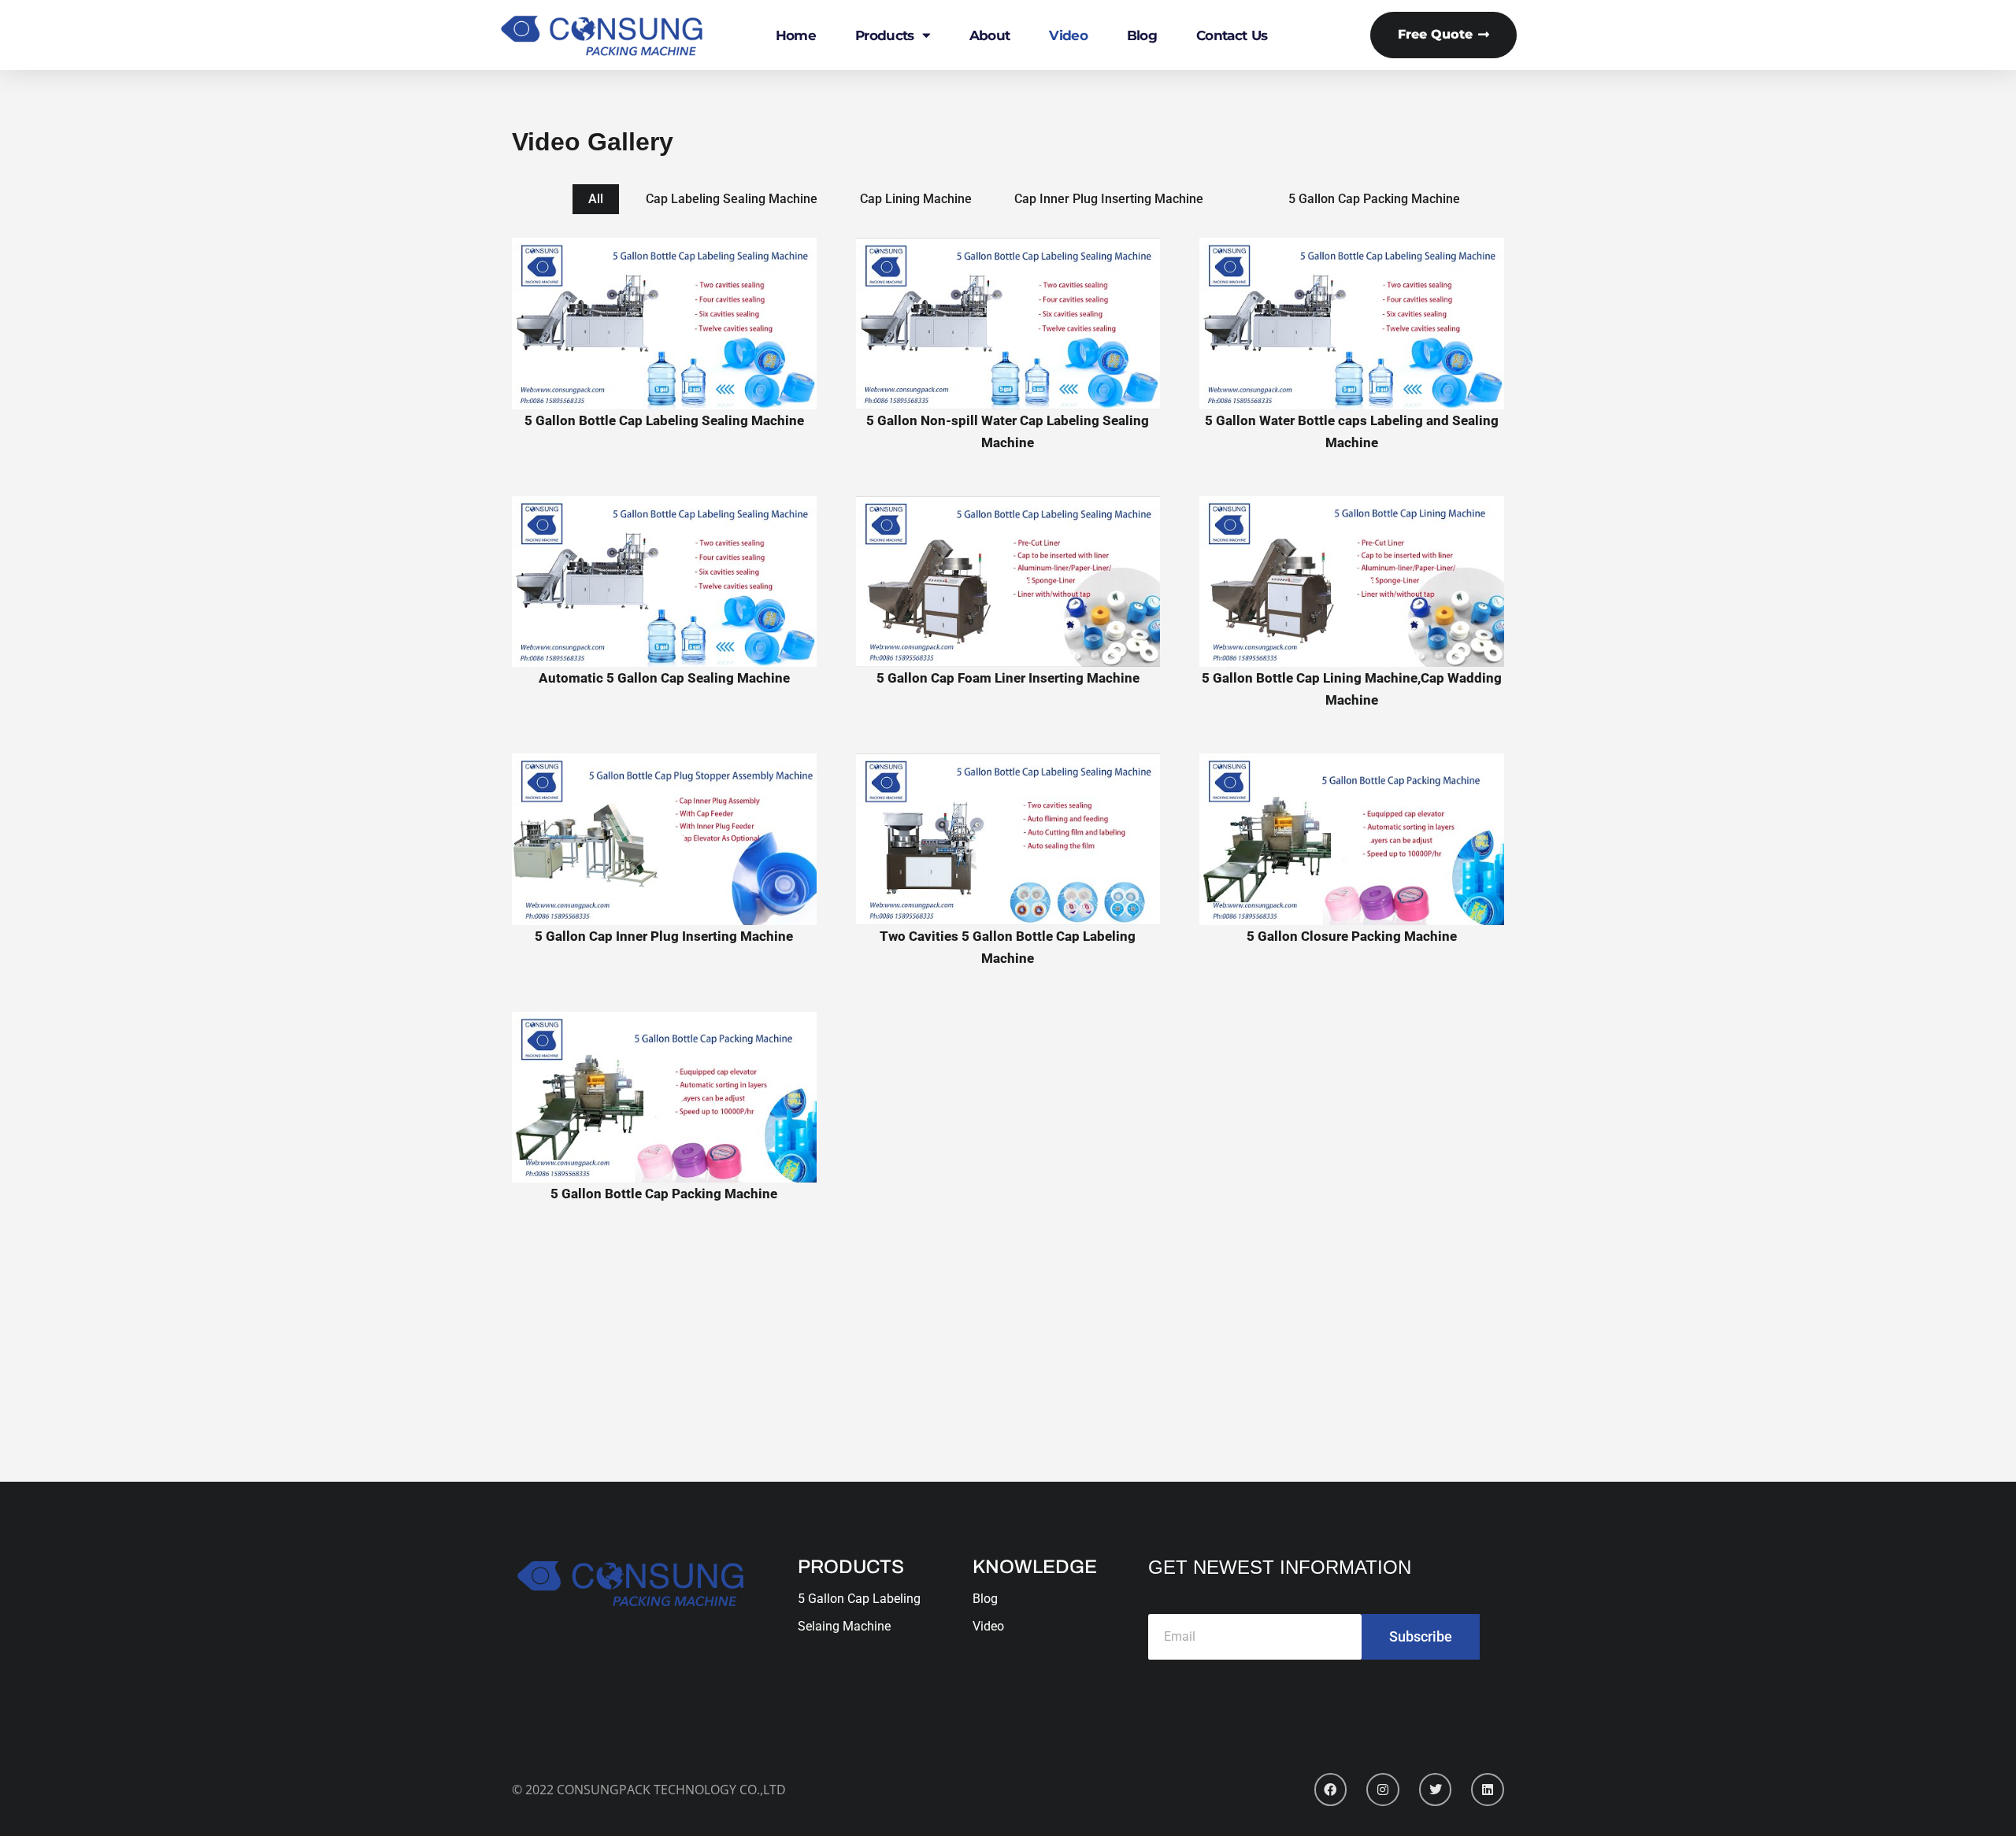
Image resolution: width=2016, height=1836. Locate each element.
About (990, 35)
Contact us (1232, 35)
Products (884, 35)
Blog (1142, 35)
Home (796, 35)
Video (1068, 35)
